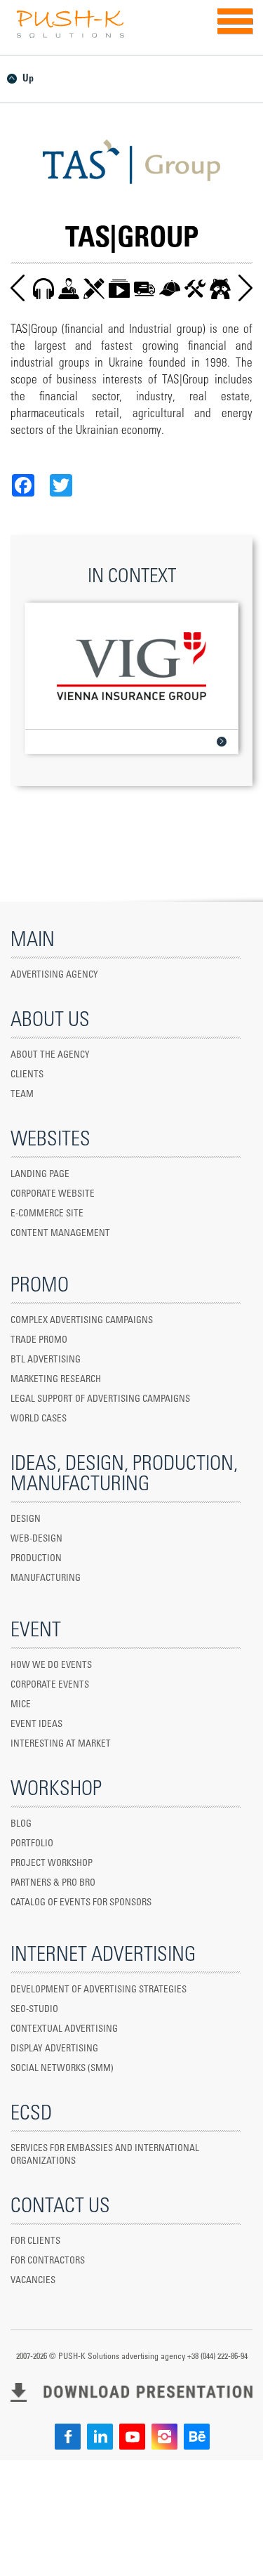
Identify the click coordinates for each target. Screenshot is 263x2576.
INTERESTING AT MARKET (61, 1744)
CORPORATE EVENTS (50, 1685)
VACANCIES (33, 2281)
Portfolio (32, 1844)
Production (36, 1559)
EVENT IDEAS (36, 1724)
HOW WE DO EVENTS (51, 1665)
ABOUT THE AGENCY (50, 1055)
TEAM (22, 1095)
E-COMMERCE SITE (47, 1214)
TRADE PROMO (39, 1340)
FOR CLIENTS (35, 2241)
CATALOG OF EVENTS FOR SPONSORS (81, 1903)
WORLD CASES (39, 1419)
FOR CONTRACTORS (48, 2261)
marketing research (56, 1380)
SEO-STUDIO (34, 2010)
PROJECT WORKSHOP (52, 1864)
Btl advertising (46, 1360)
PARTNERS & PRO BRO (53, 1883)
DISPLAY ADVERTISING (54, 2049)
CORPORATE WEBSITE (53, 1194)
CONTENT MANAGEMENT (60, 1234)
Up (28, 79)
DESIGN (26, 1519)
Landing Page (40, 1175)
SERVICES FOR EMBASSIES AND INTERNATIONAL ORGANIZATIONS (105, 2155)
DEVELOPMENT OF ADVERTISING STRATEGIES (99, 1990)
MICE (21, 1705)
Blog (21, 1824)
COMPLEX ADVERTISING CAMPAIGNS (82, 1321)
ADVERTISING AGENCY (54, 975)
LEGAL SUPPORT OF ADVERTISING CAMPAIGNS (100, 1399)
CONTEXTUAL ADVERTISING (64, 2029)
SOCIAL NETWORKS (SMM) (62, 2069)
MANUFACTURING (46, 1578)
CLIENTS (27, 1075)
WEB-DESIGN (36, 1539)
